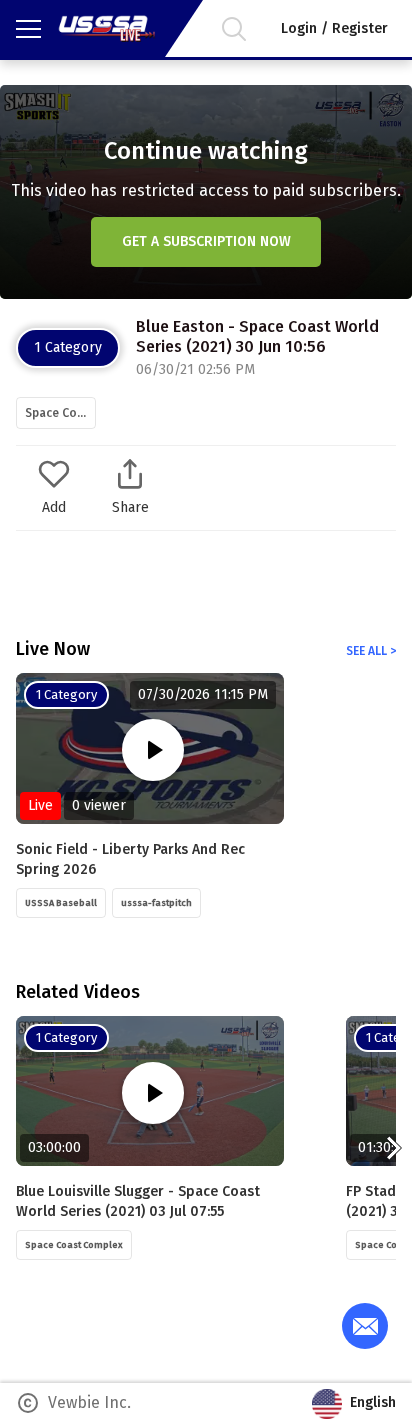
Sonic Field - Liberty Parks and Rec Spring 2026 (130, 859)
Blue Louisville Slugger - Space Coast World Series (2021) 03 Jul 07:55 (138, 1201)
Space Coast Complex (60, 413)
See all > (371, 651)
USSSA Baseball (61, 903)
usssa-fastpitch (156, 903)
